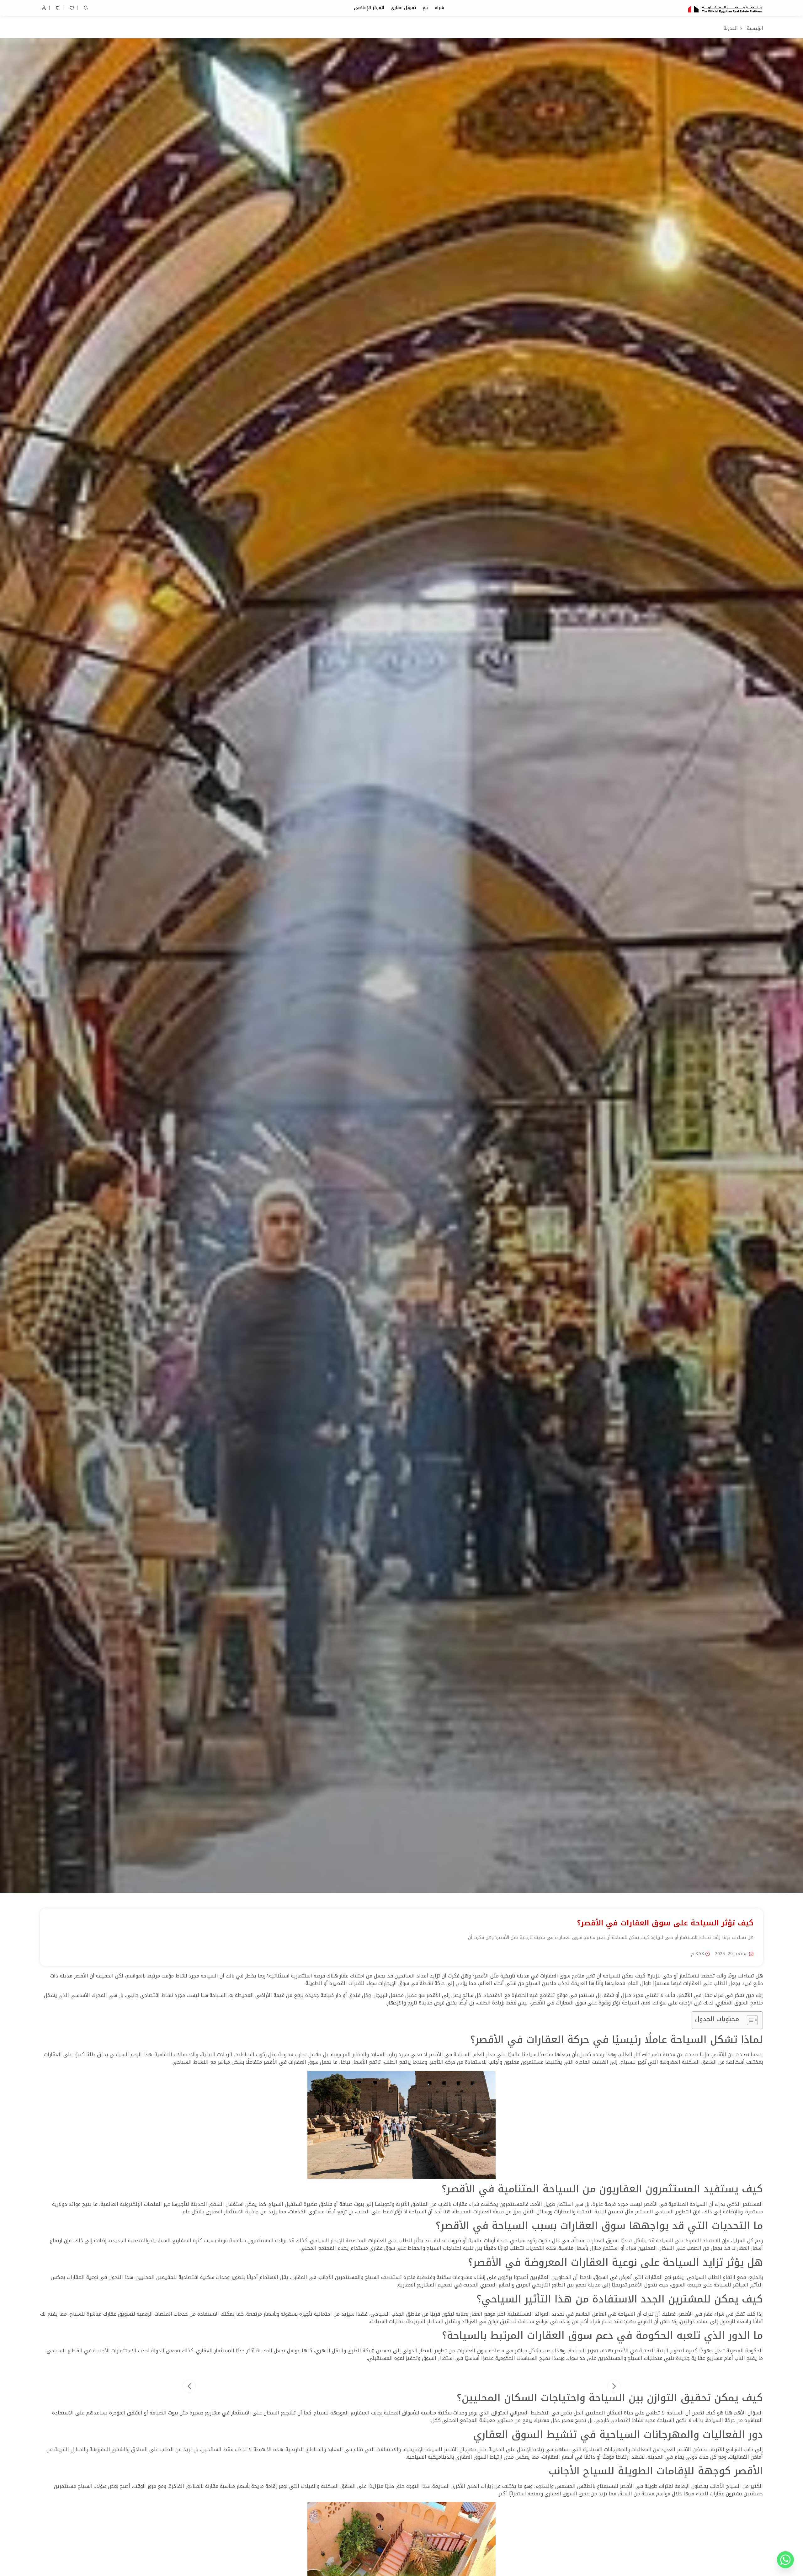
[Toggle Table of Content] (749, 2020)
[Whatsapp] (785, 2560)
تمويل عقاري (403, 8)
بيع (425, 8)
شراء (439, 8)
